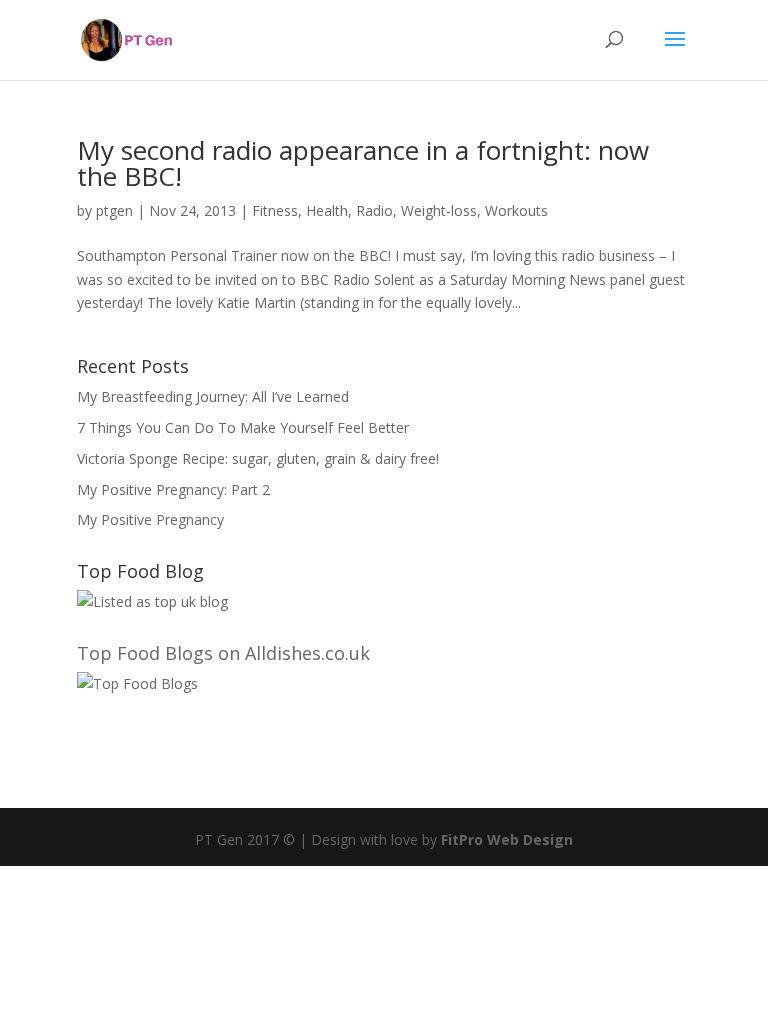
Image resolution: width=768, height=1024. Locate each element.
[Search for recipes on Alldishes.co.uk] (137, 683)
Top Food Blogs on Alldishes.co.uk (223, 653)
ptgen (114, 210)
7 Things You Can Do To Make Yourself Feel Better (243, 427)
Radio (374, 210)
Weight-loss (439, 210)
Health (327, 210)
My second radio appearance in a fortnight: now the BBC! (363, 163)
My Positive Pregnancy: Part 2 (173, 489)
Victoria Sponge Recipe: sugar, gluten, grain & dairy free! (258, 458)
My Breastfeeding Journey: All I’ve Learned (213, 396)
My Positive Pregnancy (150, 519)
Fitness (275, 210)
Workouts (516, 210)
